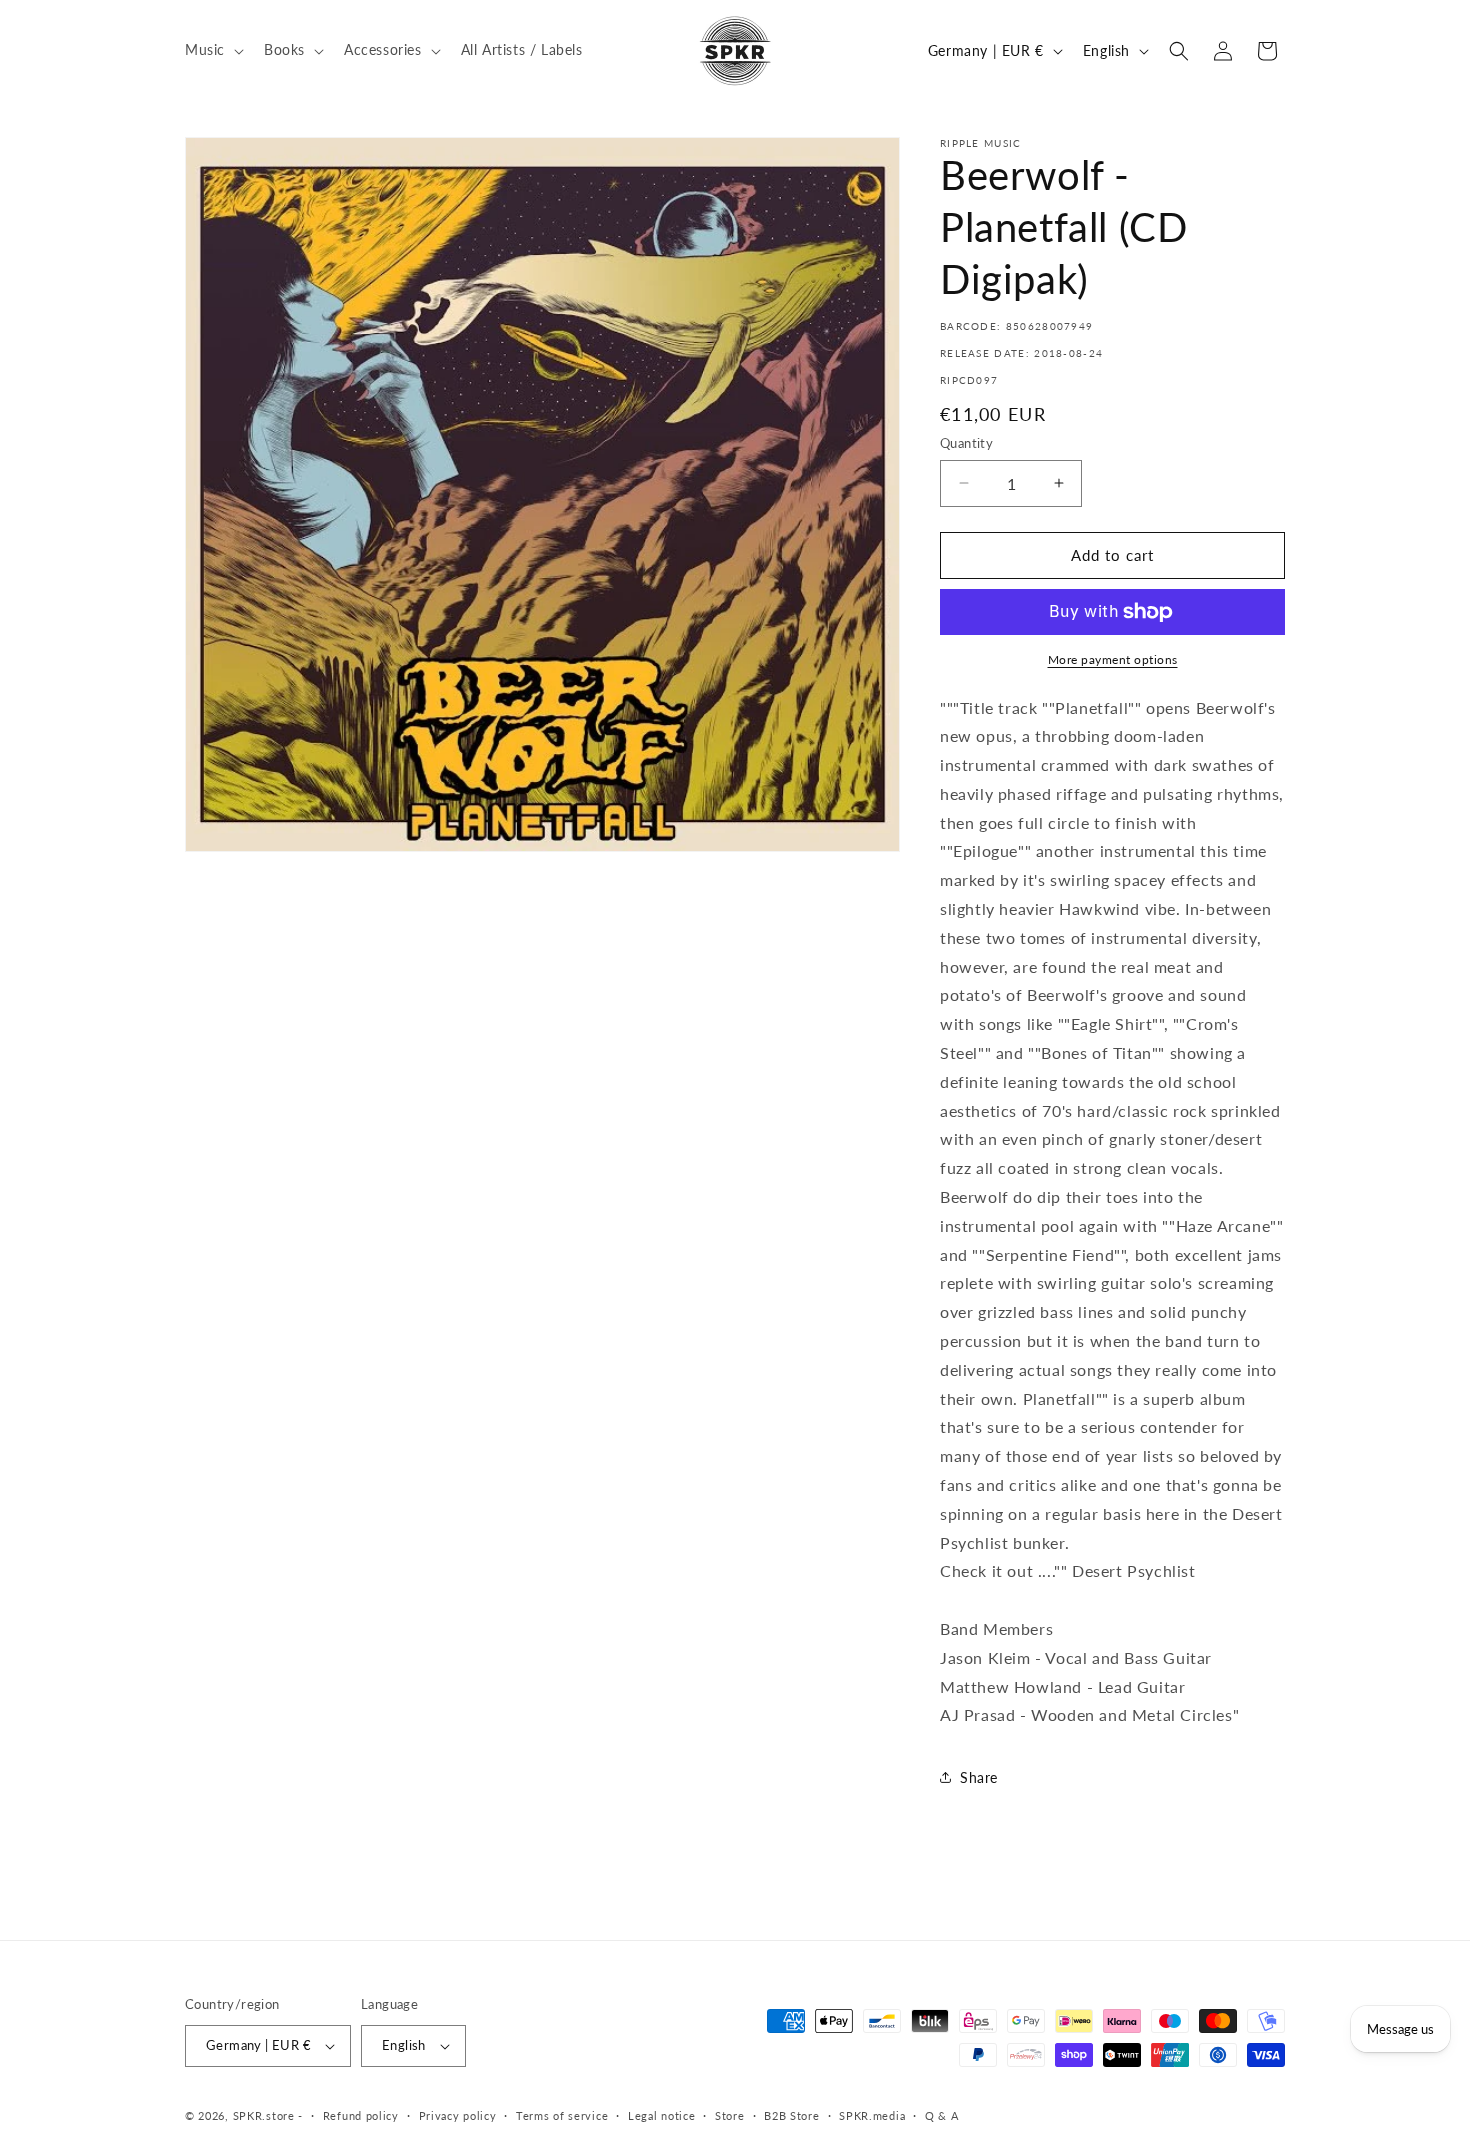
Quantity (966, 443)
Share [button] (979, 1777)
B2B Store (791, 2115)
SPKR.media (872, 2115)
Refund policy (361, 2115)
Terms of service (562, 2115)
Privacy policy (458, 2115)
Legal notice (661, 2115)
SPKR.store (264, 2115)
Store (730, 2115)
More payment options (1113, 659)
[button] (212, 50)
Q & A (942, 2115)
